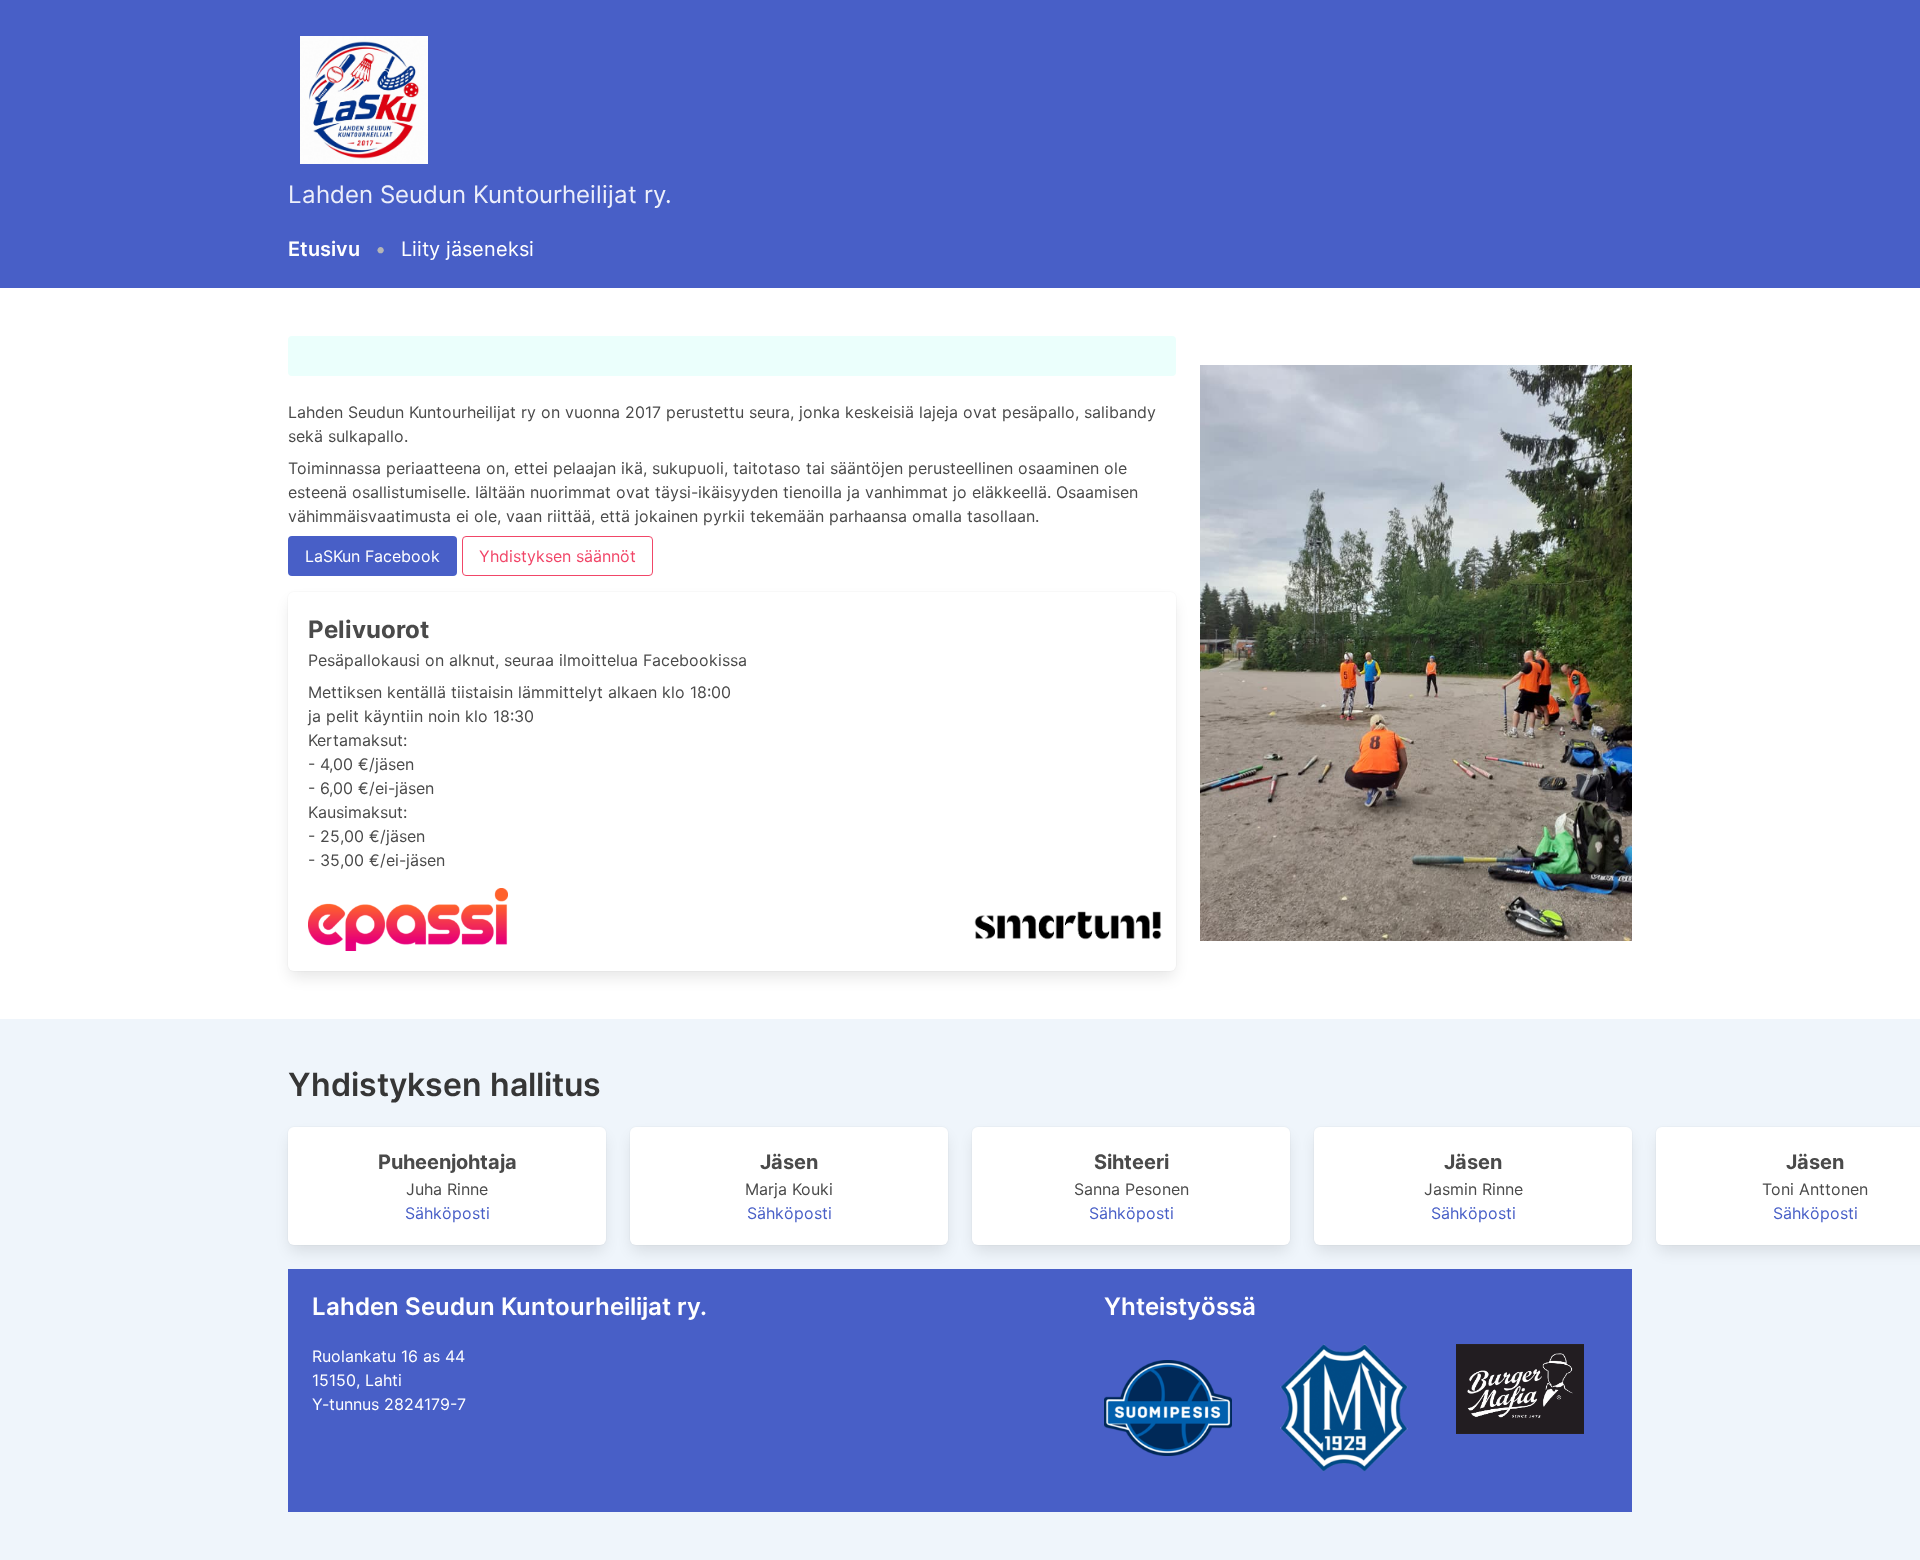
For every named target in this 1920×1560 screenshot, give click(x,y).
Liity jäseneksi (467, 249)
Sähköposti (447, 1213)
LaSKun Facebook (372, 556)
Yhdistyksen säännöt (557, 556)
